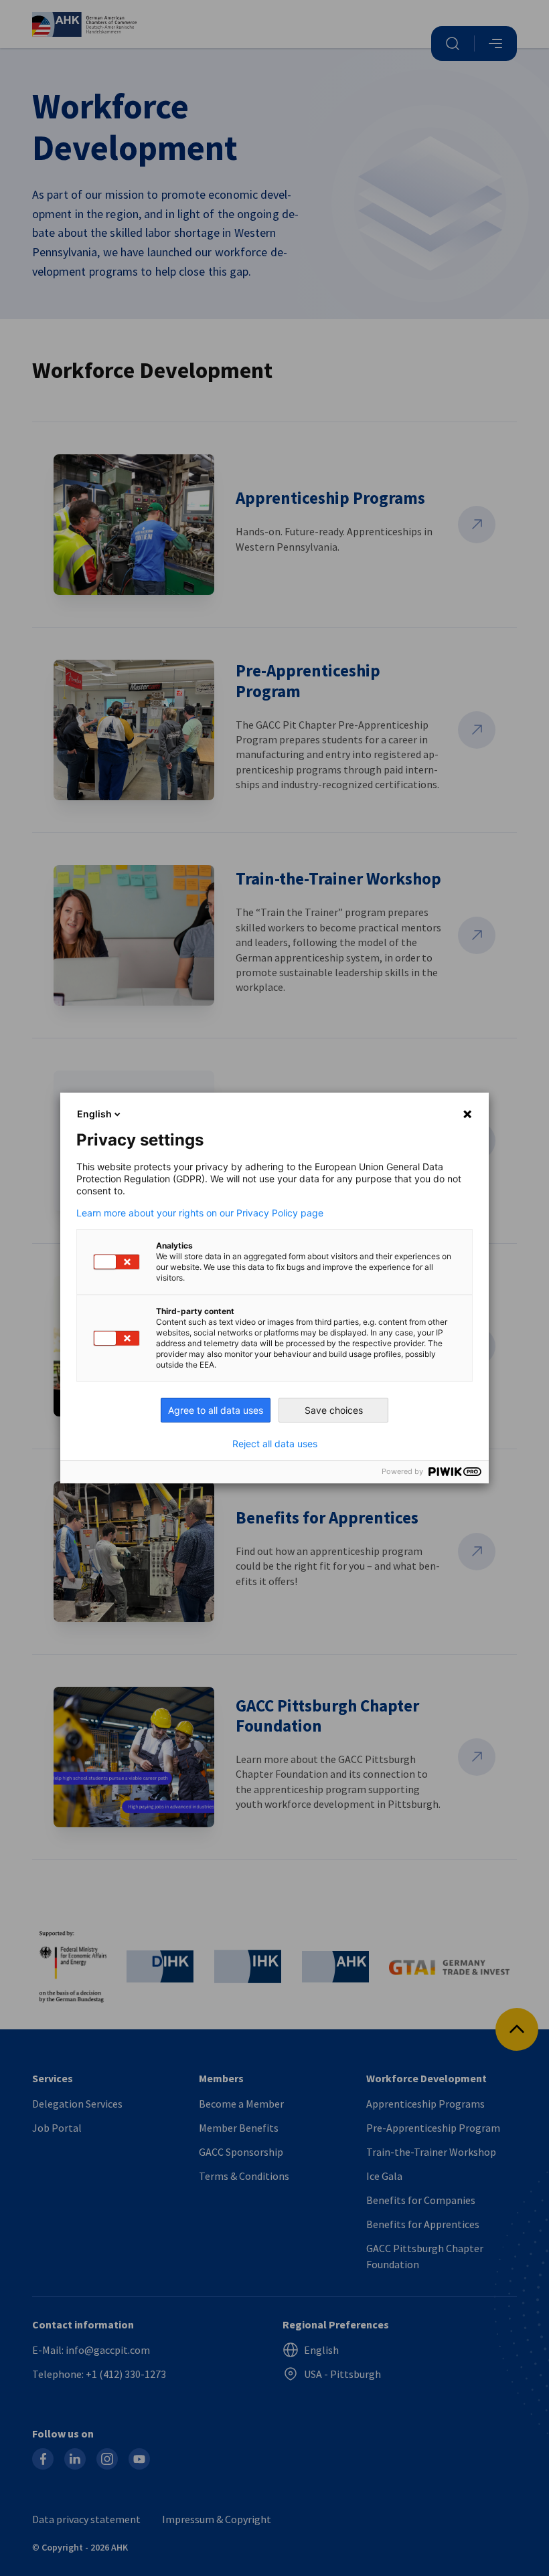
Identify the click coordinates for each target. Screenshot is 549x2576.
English (94, 1114)
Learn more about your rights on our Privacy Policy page (200, 1213)
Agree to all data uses (216, 1410)
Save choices (334, 1410)
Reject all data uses (275, 1444)
